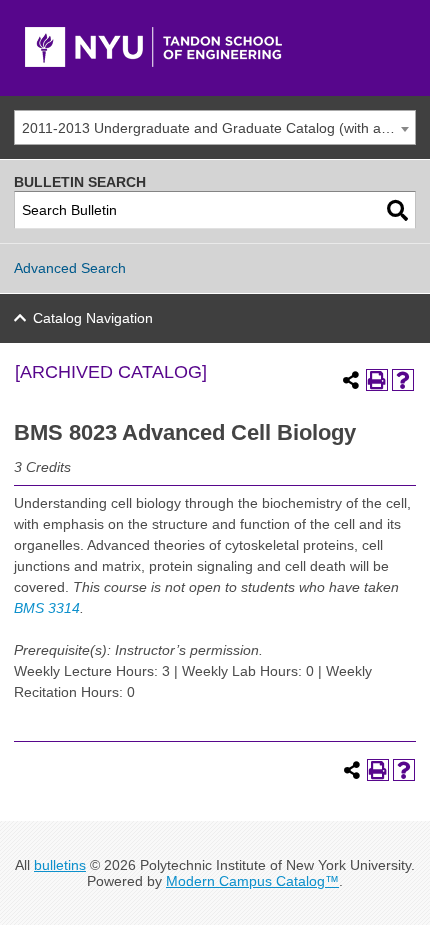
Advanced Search (70, 268)
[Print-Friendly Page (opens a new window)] (377, 380)
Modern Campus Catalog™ (252, 881)
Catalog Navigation (93, 318)
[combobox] (215, 127)
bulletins (60, 865)
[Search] (397, 210)
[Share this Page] (351, 380)
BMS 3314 (47, 608)
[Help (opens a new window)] (403, 380)
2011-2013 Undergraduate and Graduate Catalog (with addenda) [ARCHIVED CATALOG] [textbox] (218, 128)
